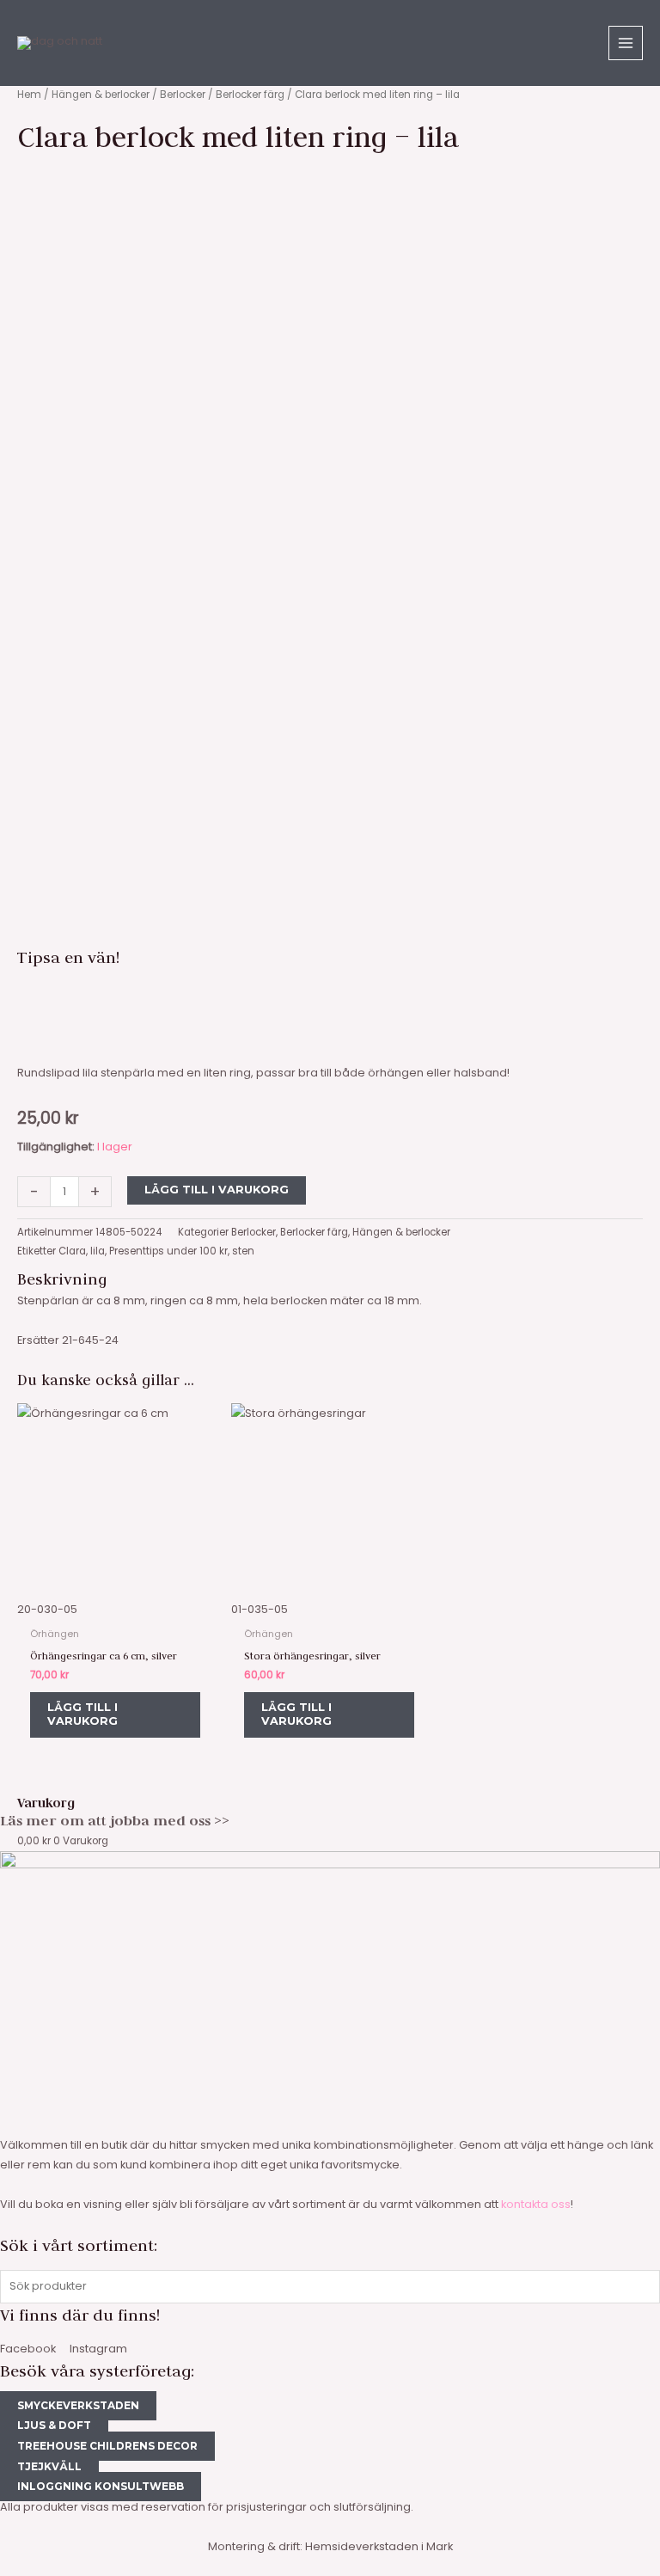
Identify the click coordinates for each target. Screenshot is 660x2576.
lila (98, 1251)
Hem (29, 95)
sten (243, 1251)
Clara (72, 1251)
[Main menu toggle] (626, 43)
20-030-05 (47, 1609)
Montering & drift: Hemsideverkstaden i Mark (330, 2546)
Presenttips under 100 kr (168, 1251)
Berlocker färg (250, 95)
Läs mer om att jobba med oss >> (115, 1820)
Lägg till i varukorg (217, 1190)
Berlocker (183, 95)
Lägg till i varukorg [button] (82, 1714)
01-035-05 (260, 1609)
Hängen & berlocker (101, 95)
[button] (330, 992)
